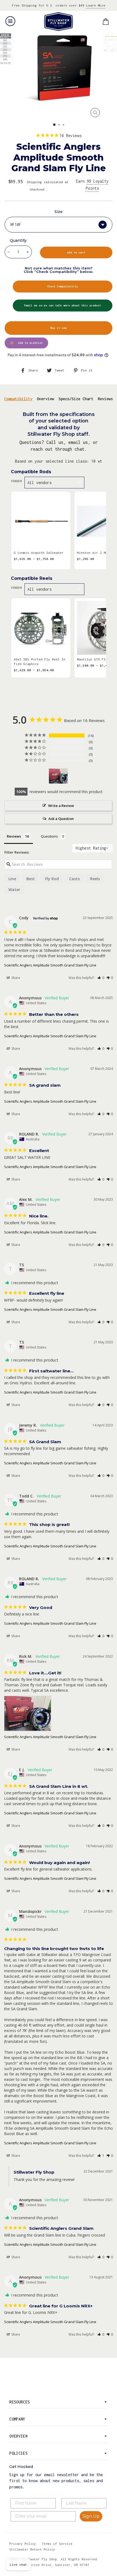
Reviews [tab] (105, 399)
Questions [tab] (49, 836)
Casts (74, 879)
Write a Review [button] (61, 806)
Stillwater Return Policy (32, 2549)
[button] (101, 978)
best (31, 879)
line (12, 879)
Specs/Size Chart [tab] (76, 399)
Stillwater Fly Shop (59, 22)
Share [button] (15, 978)
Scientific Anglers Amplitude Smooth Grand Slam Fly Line (50, 965)
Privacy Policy (23, 2544)
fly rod (52, 879)
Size (59, 212)
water (14, 890)
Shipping (34, 182)
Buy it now (59, 328)
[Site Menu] (10, 21)
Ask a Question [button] (61, 819)
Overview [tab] (45, 399)
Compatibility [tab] (18, 399)
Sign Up (91, 2516)
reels (95, 879)
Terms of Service (57, 2544)
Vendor (16, 481)
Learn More (96, 5)
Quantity (18, 240)
